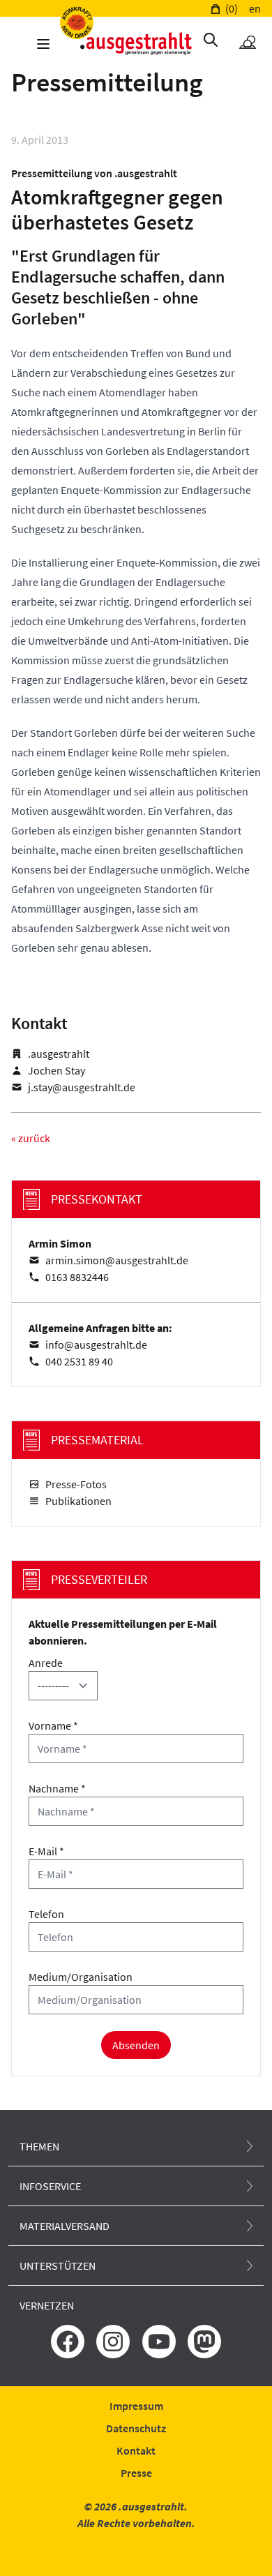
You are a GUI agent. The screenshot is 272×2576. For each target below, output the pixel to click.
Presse (136, 2473)
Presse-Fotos (76, 1484)
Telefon (46, 1914)
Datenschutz (136, 2428)
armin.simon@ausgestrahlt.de (117, 1260)
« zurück (31, 1138)
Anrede (46, 1663)
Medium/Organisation (81, 1977)
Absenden (136, 2045)
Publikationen (78, 1501)
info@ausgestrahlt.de (96, 1345)
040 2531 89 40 (79, 1361)
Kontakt (136, 2450)
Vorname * (53, 1725)
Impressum (136, 2406)
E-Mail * (46, 1851)
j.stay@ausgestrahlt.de (82, 1087)
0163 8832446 (77, 1277)
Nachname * (57, 1788)
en (255, 8)
